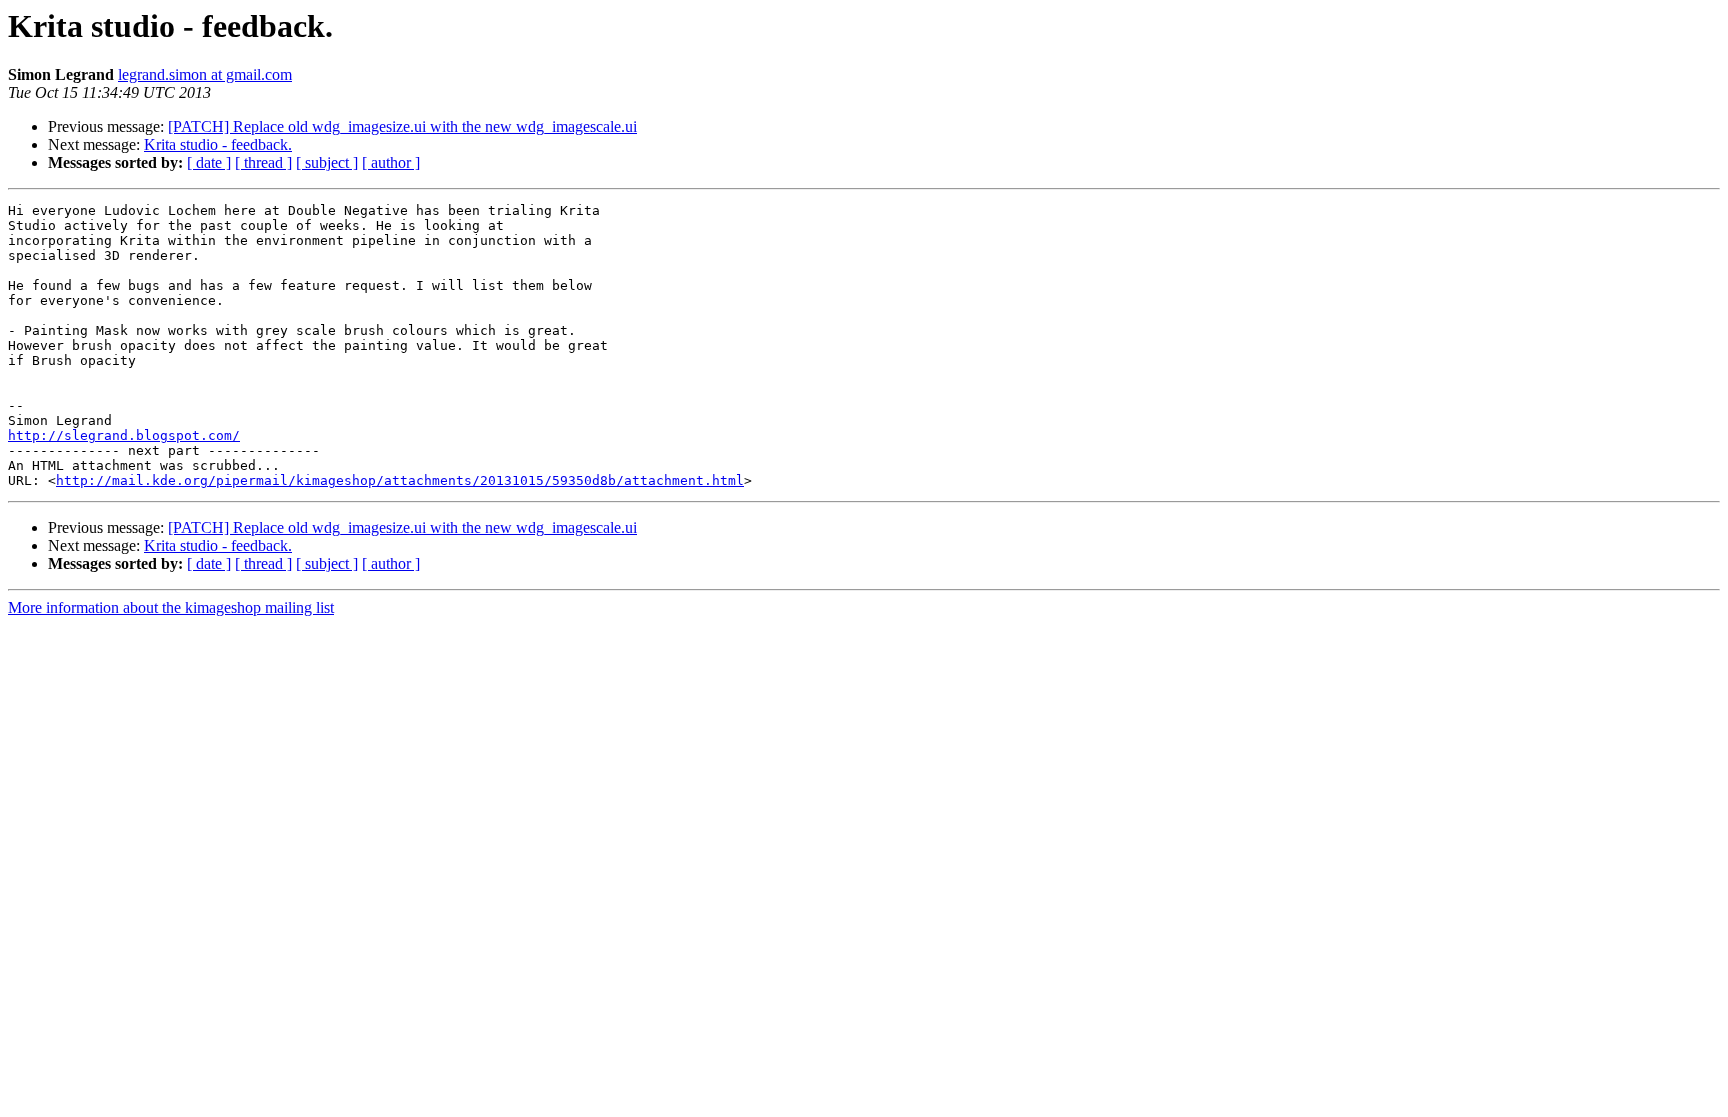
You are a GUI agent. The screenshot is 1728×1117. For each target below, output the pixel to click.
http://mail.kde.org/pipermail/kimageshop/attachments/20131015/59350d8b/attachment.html (400, 480)
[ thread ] (263, 162)
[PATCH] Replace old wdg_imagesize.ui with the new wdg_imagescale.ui (402, 126)
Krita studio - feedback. (218, 144)
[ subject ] (327, 162)
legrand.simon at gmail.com (205, 74)
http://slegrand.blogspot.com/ (124, 435)
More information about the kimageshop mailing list (171, 607)
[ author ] (391, 162)
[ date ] (209, 162)
